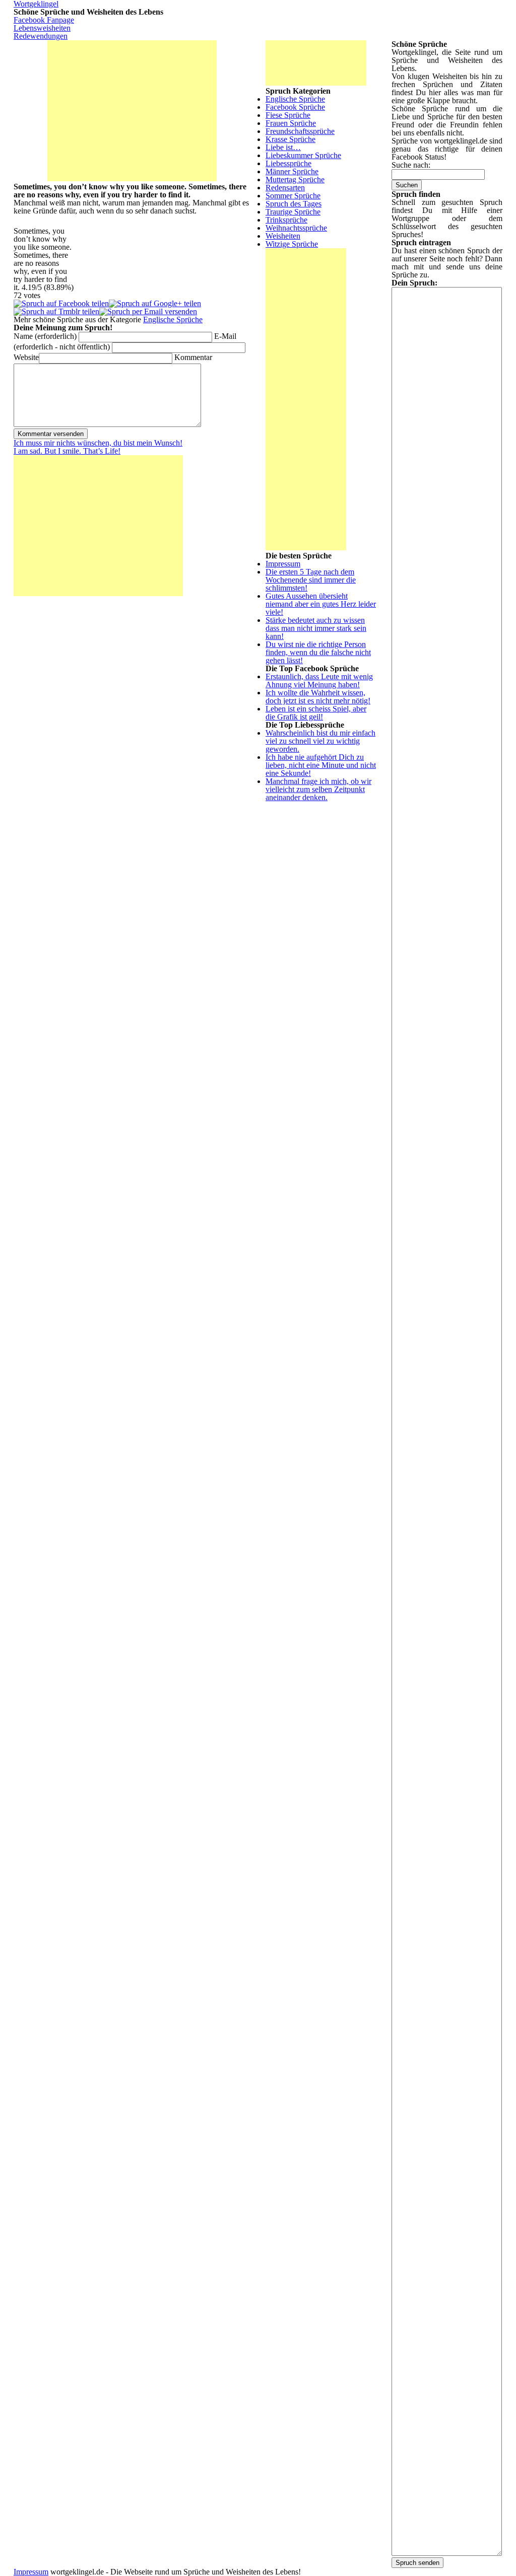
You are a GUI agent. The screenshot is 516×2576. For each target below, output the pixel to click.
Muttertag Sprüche (295, 180)
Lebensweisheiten (42, 28)
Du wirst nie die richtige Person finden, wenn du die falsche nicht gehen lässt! (318, 652)
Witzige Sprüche (292, 244)
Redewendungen (41, 36)
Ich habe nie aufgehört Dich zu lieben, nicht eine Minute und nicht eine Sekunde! (321, 765)
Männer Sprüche (292, 171)
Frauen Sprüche (291, 123)
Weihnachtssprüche (296, 228)
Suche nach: (411, 165)
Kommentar (193, 357)
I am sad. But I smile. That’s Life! (67, 451)
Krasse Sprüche (291, 139)
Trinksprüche (286, 220)
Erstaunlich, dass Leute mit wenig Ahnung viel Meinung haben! (319, 681)
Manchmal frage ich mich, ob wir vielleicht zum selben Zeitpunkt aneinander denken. (318, 789)
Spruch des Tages (294, 204)
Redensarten (285, 188)
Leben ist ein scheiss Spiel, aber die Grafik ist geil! (316, 713)
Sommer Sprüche (293, 196)
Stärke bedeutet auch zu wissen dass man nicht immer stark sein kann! (316, 628)
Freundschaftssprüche (300, 131)
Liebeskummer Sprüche (303, 155)
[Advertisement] (132, 111)
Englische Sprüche (173, 319)
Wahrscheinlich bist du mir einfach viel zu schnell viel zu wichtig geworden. (320, 741)
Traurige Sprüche (293, 212)
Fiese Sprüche (288, 115)
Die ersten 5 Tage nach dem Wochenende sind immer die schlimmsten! (311, 580)
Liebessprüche (288, 163)
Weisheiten (283, 236)
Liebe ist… (283, 147)
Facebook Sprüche (295, 107)
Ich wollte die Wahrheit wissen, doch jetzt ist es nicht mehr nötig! (318, 697)
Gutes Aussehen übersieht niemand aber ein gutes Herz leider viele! (321, 604)
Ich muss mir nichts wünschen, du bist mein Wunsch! (98, 443)
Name (45, 336)
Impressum (283, 564)
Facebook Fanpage (44, 20)
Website (26, 357)
